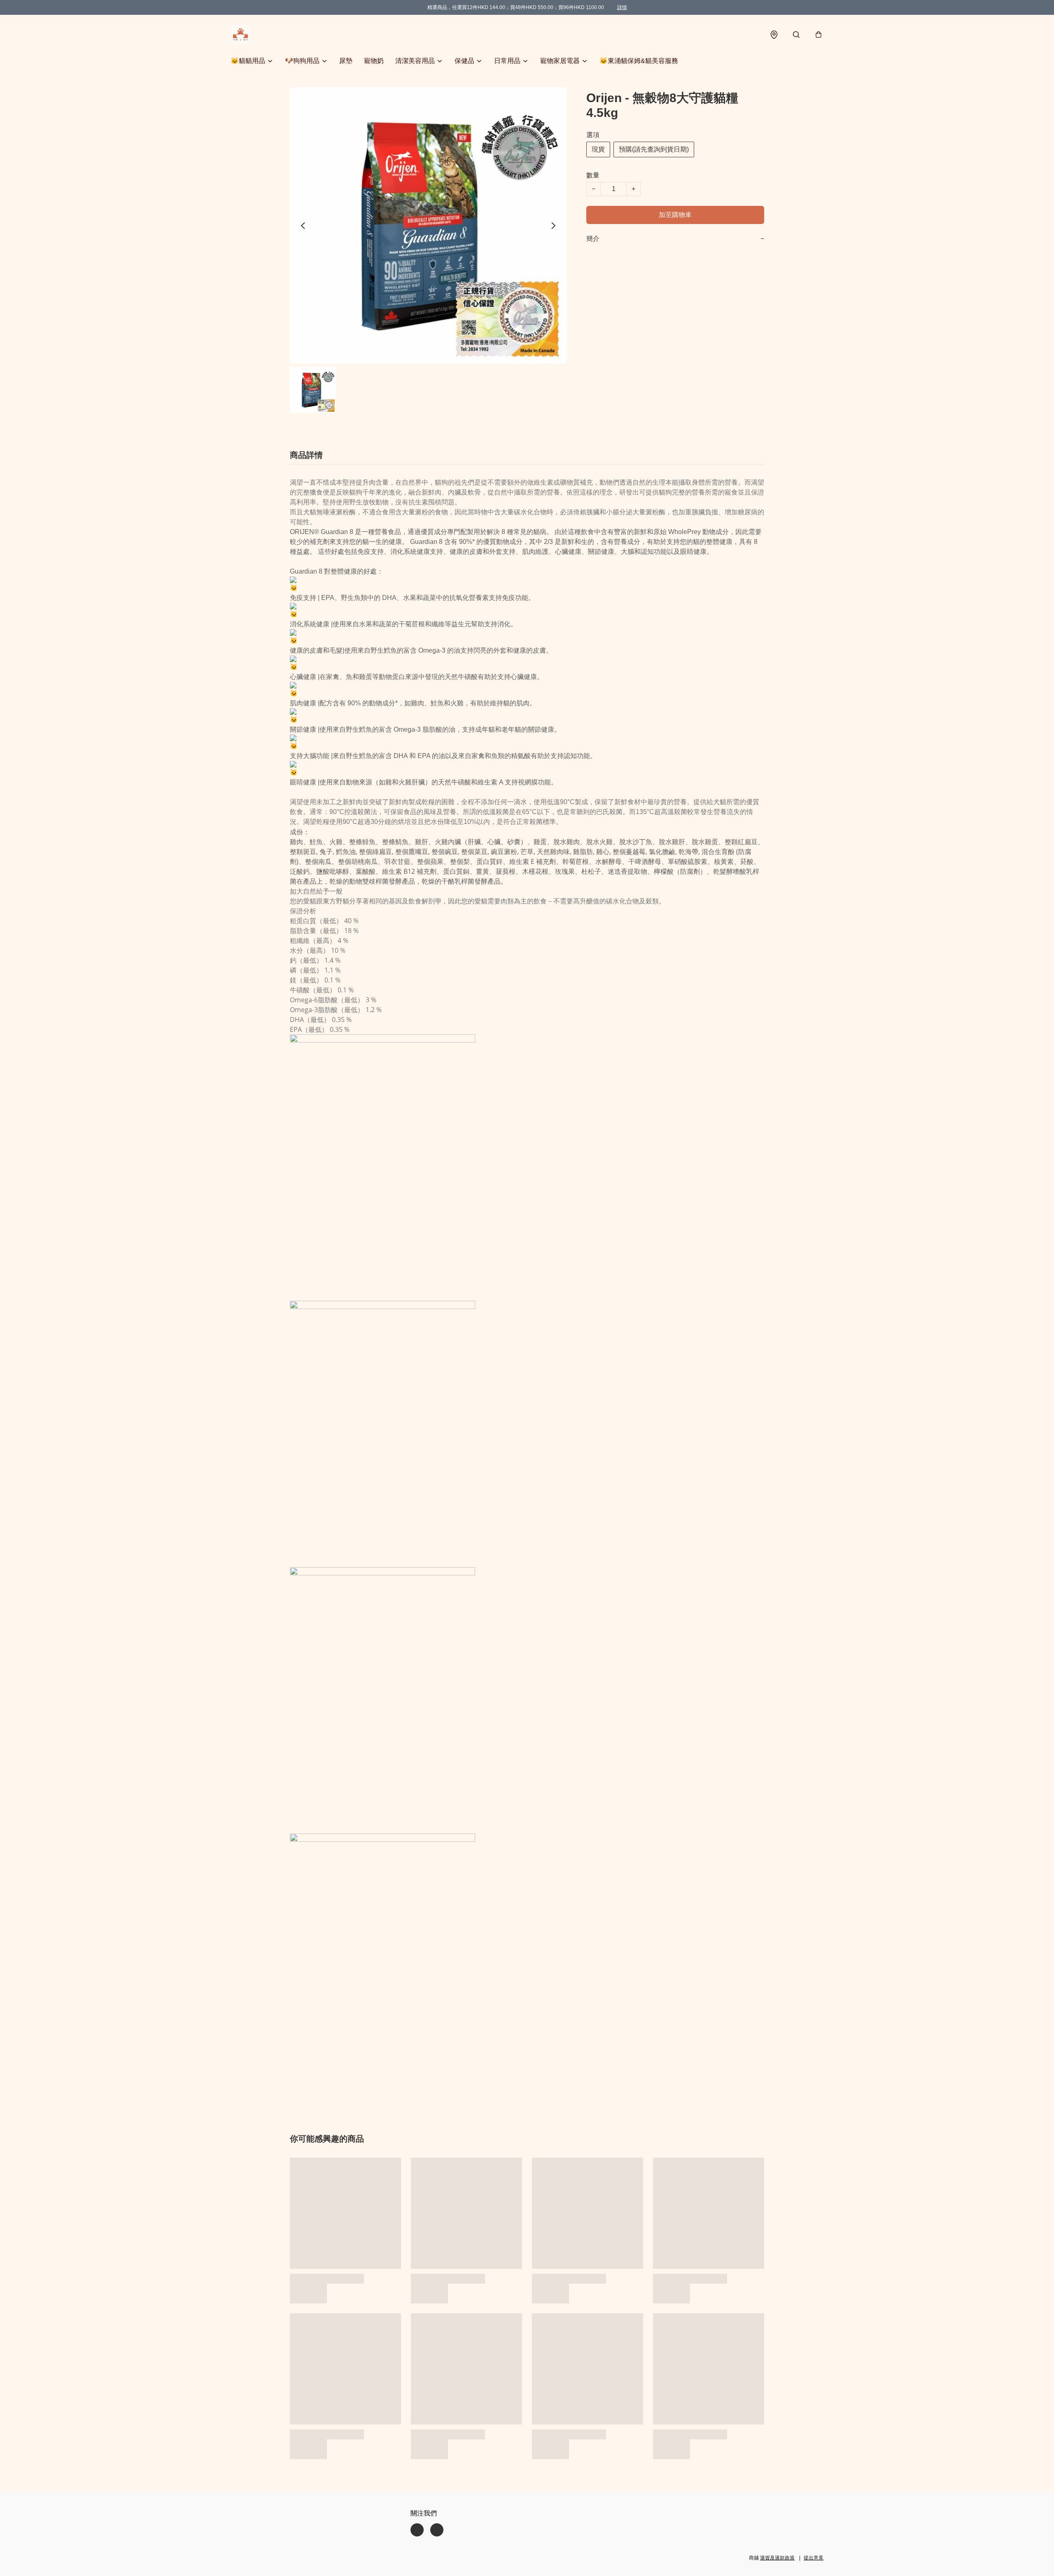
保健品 (464, 61)
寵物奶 (374, 61)
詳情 (622, 7)
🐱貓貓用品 (248, 61)
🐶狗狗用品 (302, 61)
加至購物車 (675, 215)
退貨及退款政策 (777, 2558)
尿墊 (346, 61)
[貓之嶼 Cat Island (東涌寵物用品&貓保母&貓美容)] (240, 35)
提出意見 (814, 2558)
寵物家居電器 (560, 61)
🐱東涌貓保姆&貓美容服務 (639, 61)
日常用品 (507, 61)
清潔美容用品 (415, 61)
